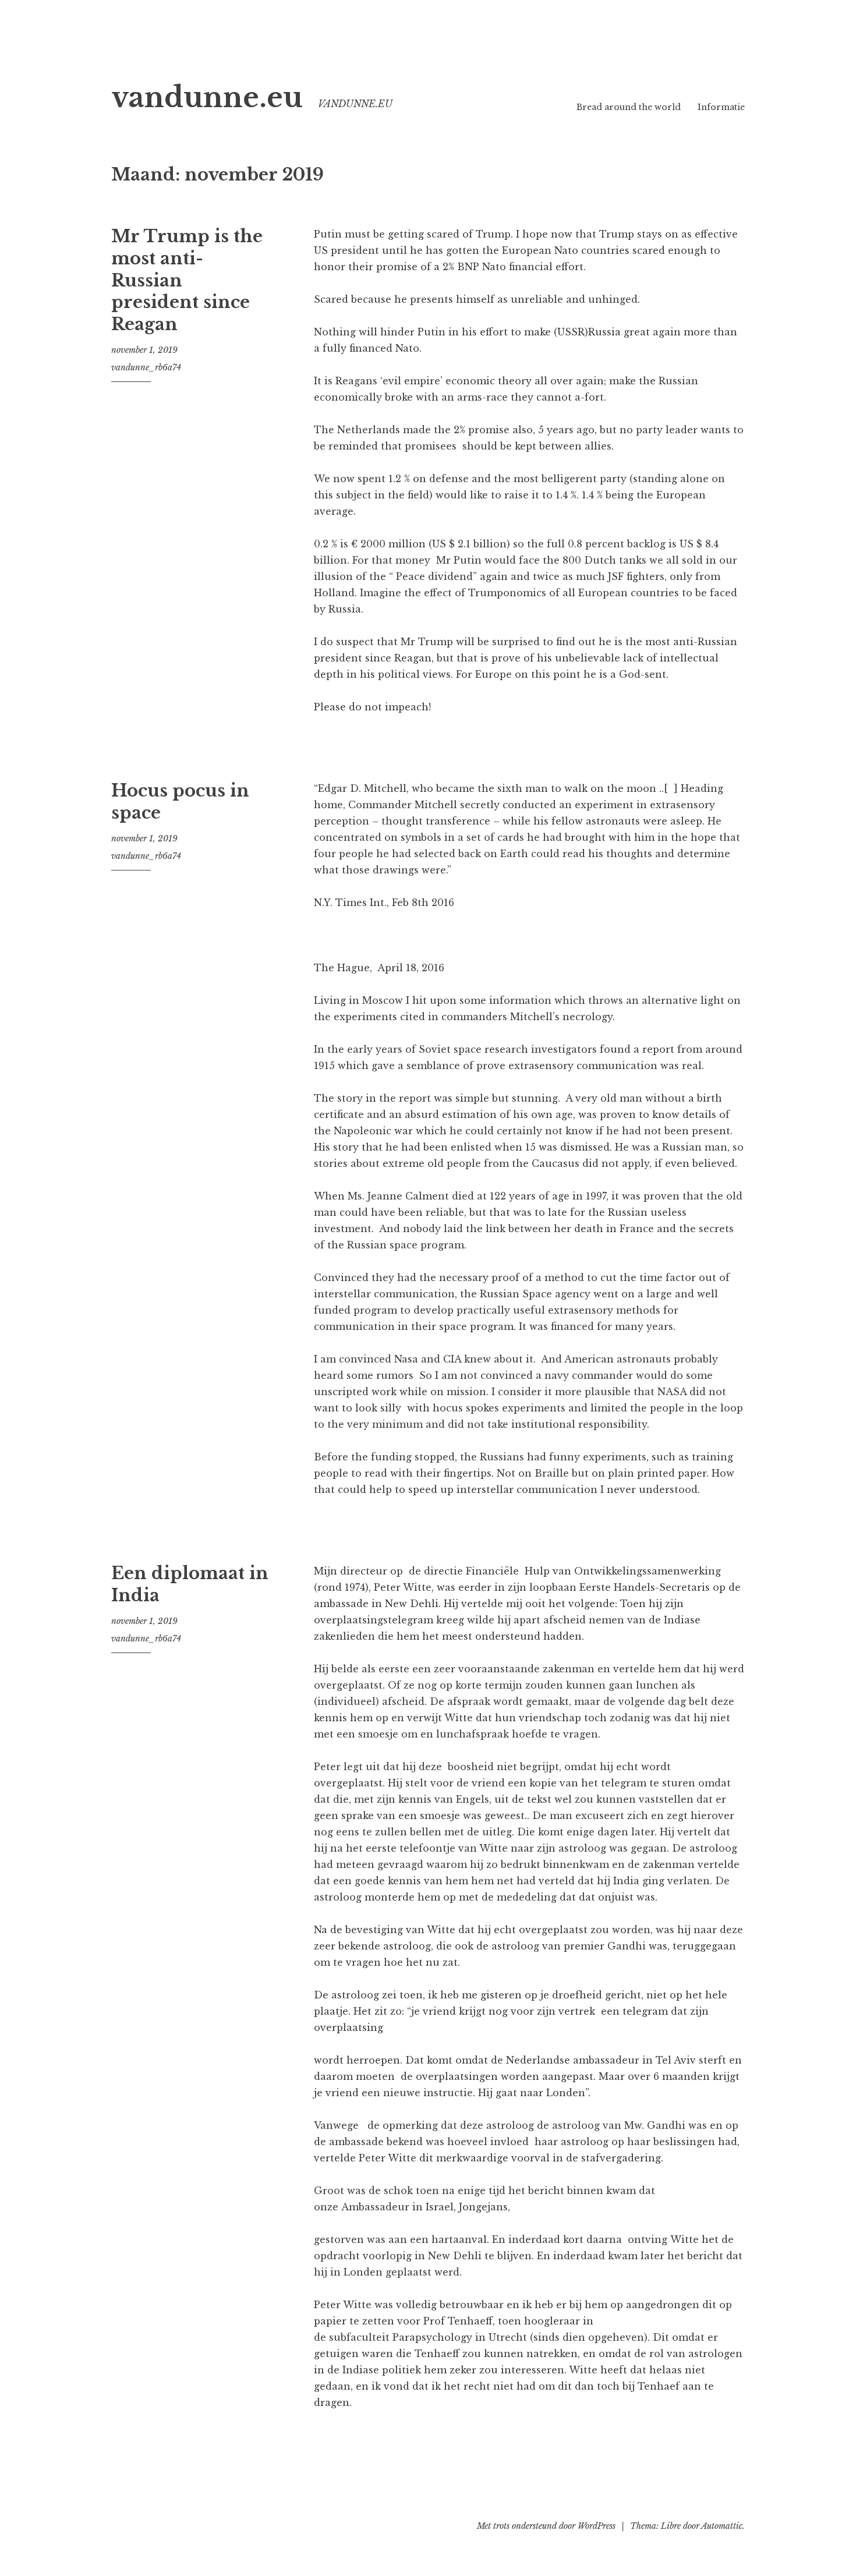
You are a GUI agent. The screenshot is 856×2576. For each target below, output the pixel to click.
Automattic (722, 2526)
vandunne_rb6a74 (146, 367)
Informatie (721, 107)
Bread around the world (629, 107)
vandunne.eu (207, 98)
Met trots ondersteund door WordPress (546, 2526)
